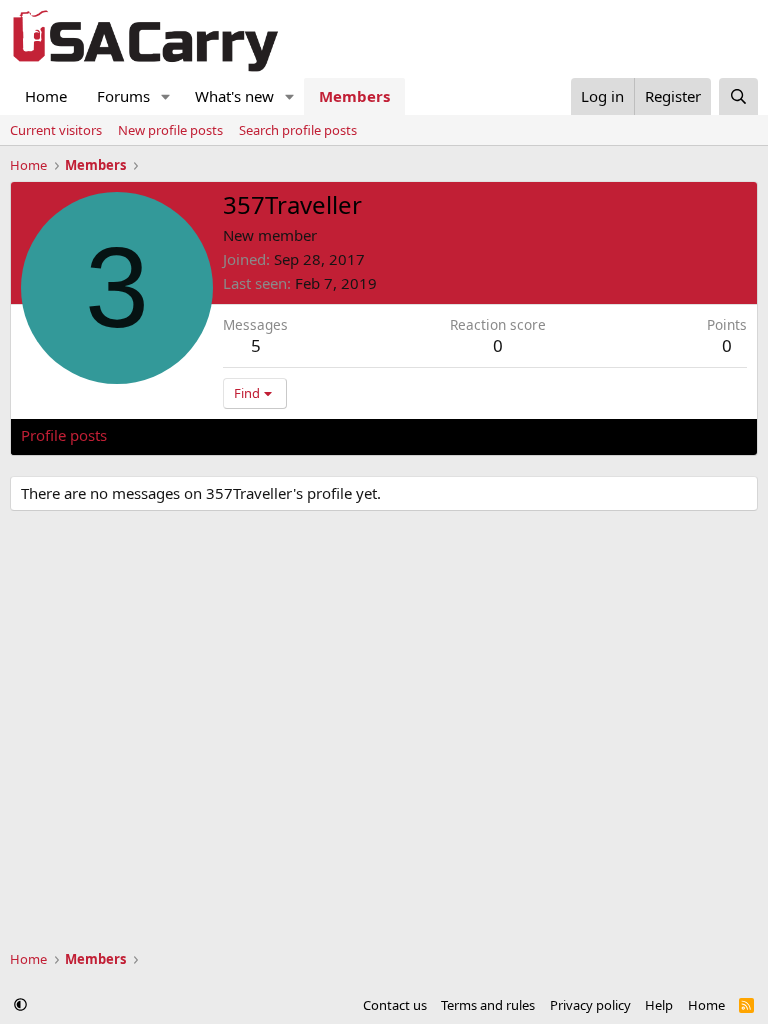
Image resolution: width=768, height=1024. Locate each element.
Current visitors (56, 130)
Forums (123, 96)
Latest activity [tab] (174, 435)
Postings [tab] (270, 435)
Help (659, 1005)
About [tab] (341, 435)
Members (354, 96)
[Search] (738, 96)
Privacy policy (590, 1005)
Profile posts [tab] (64, 435)
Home (46, 96)
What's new (234, 96)
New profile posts (170, 130)
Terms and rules (488, 1005)
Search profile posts (298, 130)
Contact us (395, 1005)
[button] (166, 96)
